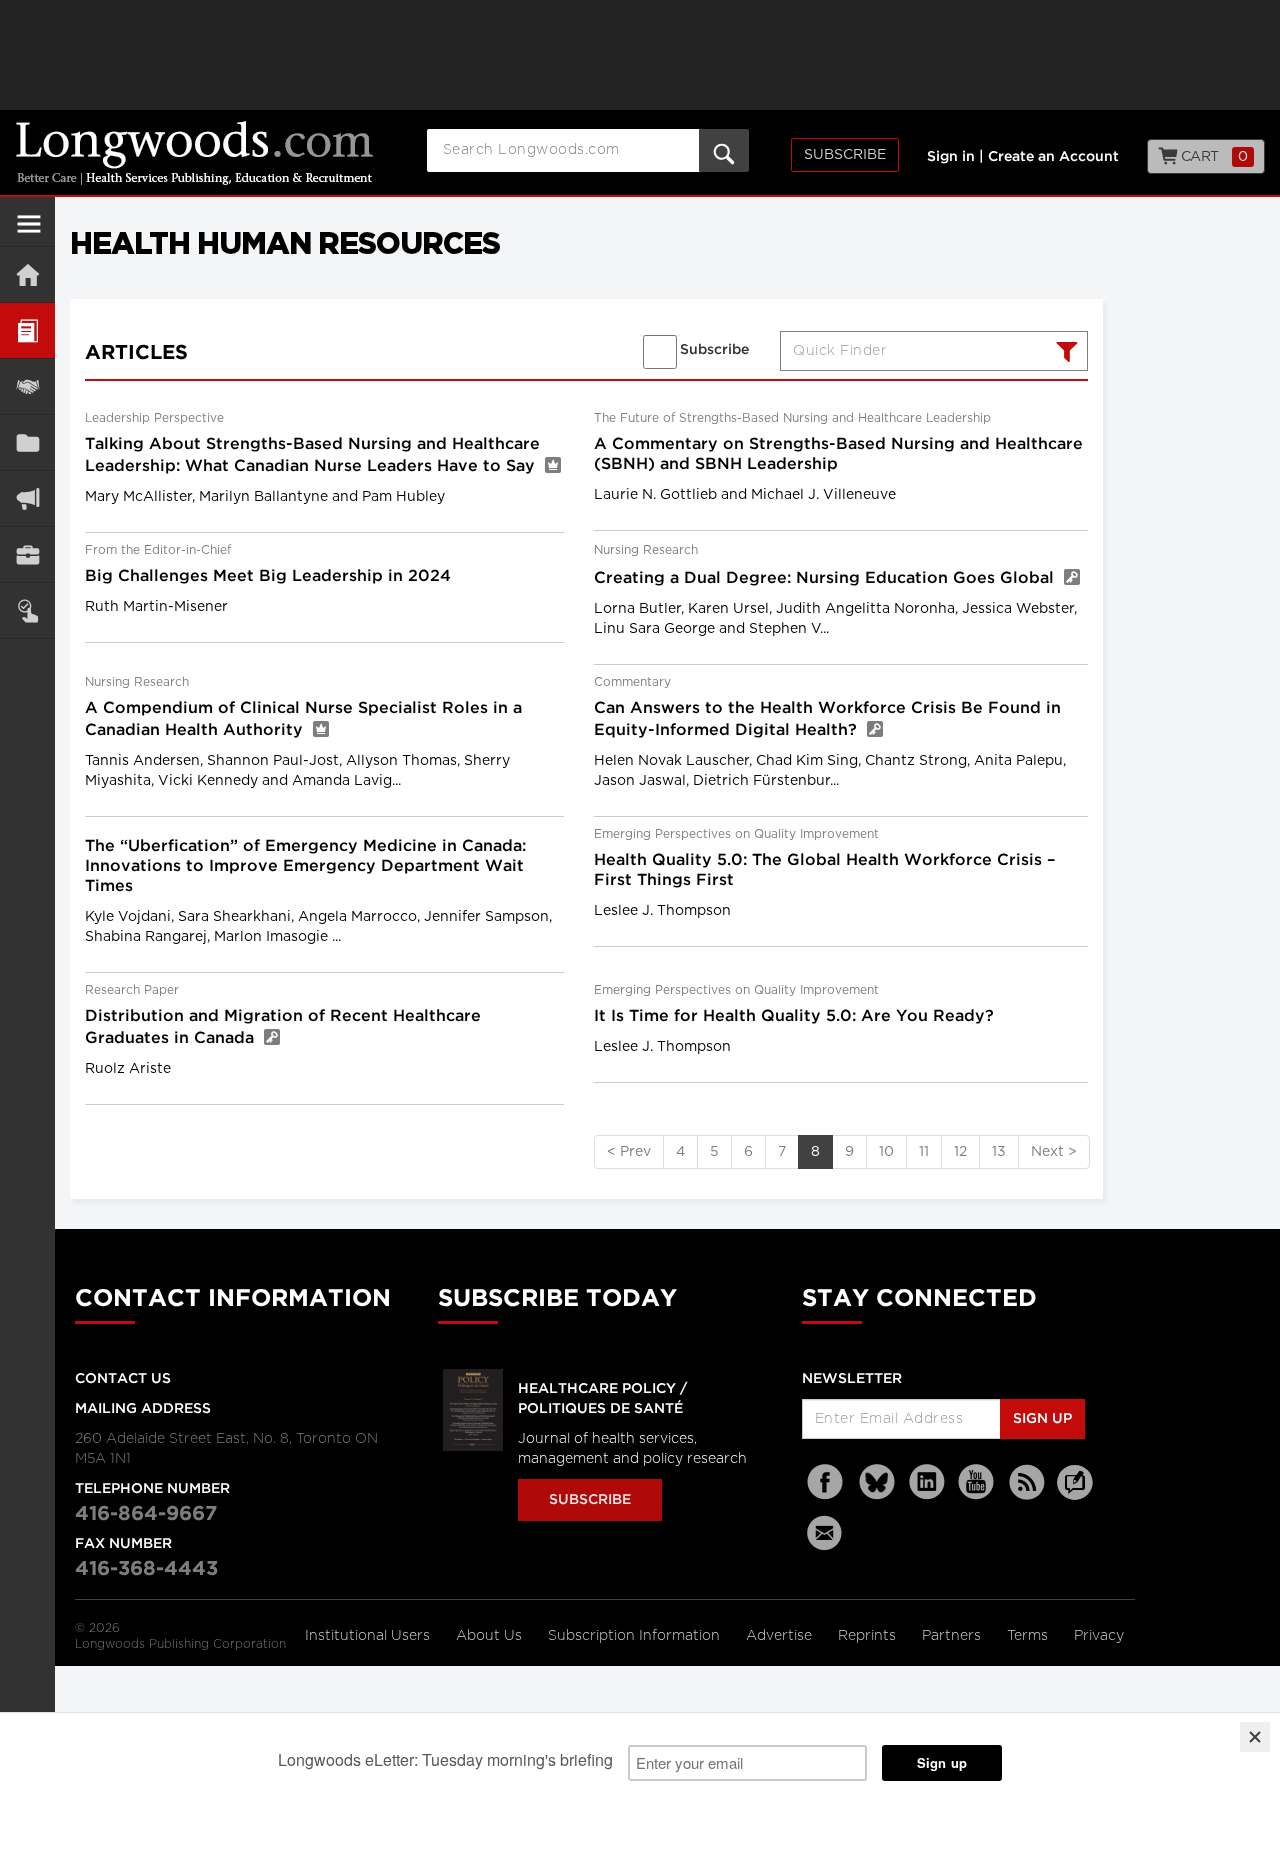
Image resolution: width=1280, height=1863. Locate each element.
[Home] (27, 274)
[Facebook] (827, 1482)
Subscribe (845, 155)
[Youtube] (977, 1482)
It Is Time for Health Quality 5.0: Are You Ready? (794, 1016)
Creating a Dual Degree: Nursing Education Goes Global (826, 578)
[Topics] (27, 330)
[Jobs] (27, 554)
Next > (1054, 1152)
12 (960, 1152)
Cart (1212, 157)
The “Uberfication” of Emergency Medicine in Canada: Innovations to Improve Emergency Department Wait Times (305, 866)
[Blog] (1075, 1494)
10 (886, 1152)
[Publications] (27, 442)
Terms (1029, 1636)
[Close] (1255, 1737)
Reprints (869, 1636)
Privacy (1099, 1636)
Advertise (781, 1636)
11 (924, 1152)
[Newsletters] (827, 1532)
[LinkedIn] (927, 1482)
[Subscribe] (27, 610)
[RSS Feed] (1027, 1482)
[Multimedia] (27, 498)
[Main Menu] (29, 232)
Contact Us (123, 1379)
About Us (491, 1636)
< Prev (629, 1152)
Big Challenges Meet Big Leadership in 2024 (268, 576)
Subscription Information (634, 1636)
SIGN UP (1042, 1419)
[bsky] (877, 1482)
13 (999, 1152)
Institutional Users (369, 1636)
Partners (953, 1636)
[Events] (27, 386)
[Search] (1064, 354)
